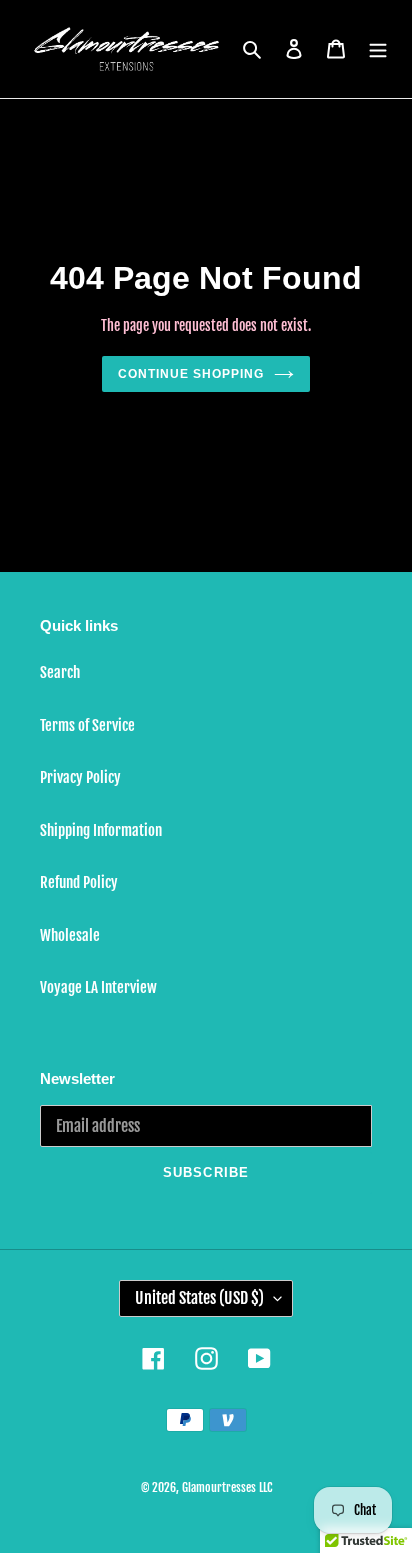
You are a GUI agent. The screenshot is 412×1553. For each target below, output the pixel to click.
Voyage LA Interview (98, 987)
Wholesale (70, 935)
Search (60, 672)
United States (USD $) (199, 1298)
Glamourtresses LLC (227, 1487)
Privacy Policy (80, 777)
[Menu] (378, 49)
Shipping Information (101, 830)
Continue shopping (191, 374)
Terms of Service (87, 725)
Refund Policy (79, 882)
